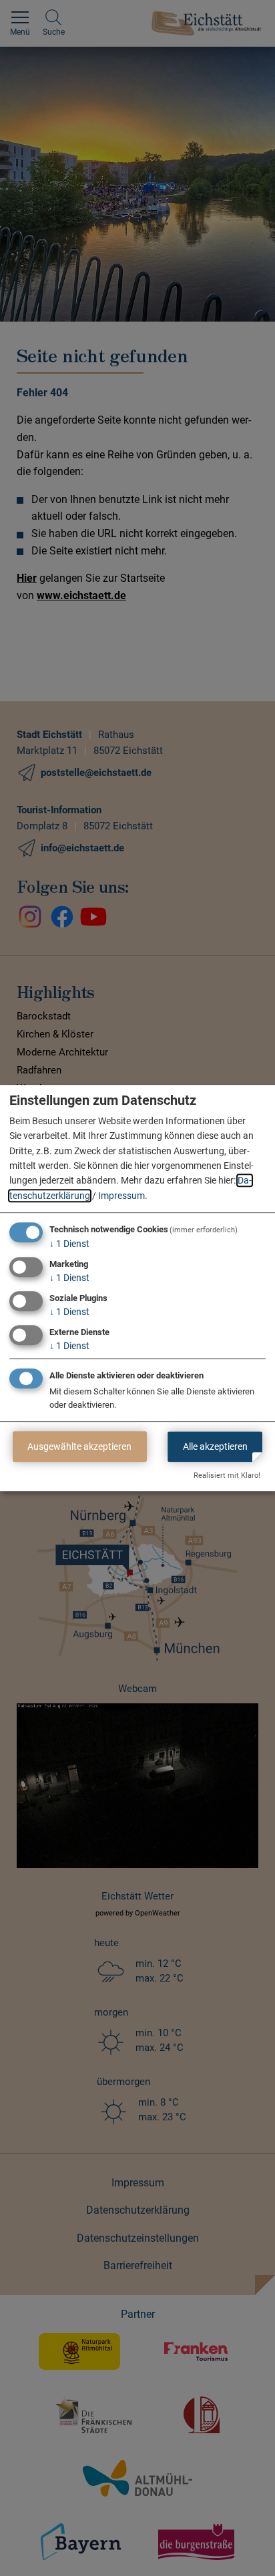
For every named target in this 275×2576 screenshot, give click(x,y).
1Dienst (69, 1244)
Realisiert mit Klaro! (227, 1475)
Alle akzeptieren (215, 1446)
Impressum (121, 1196)
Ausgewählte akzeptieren (79, 1446)
